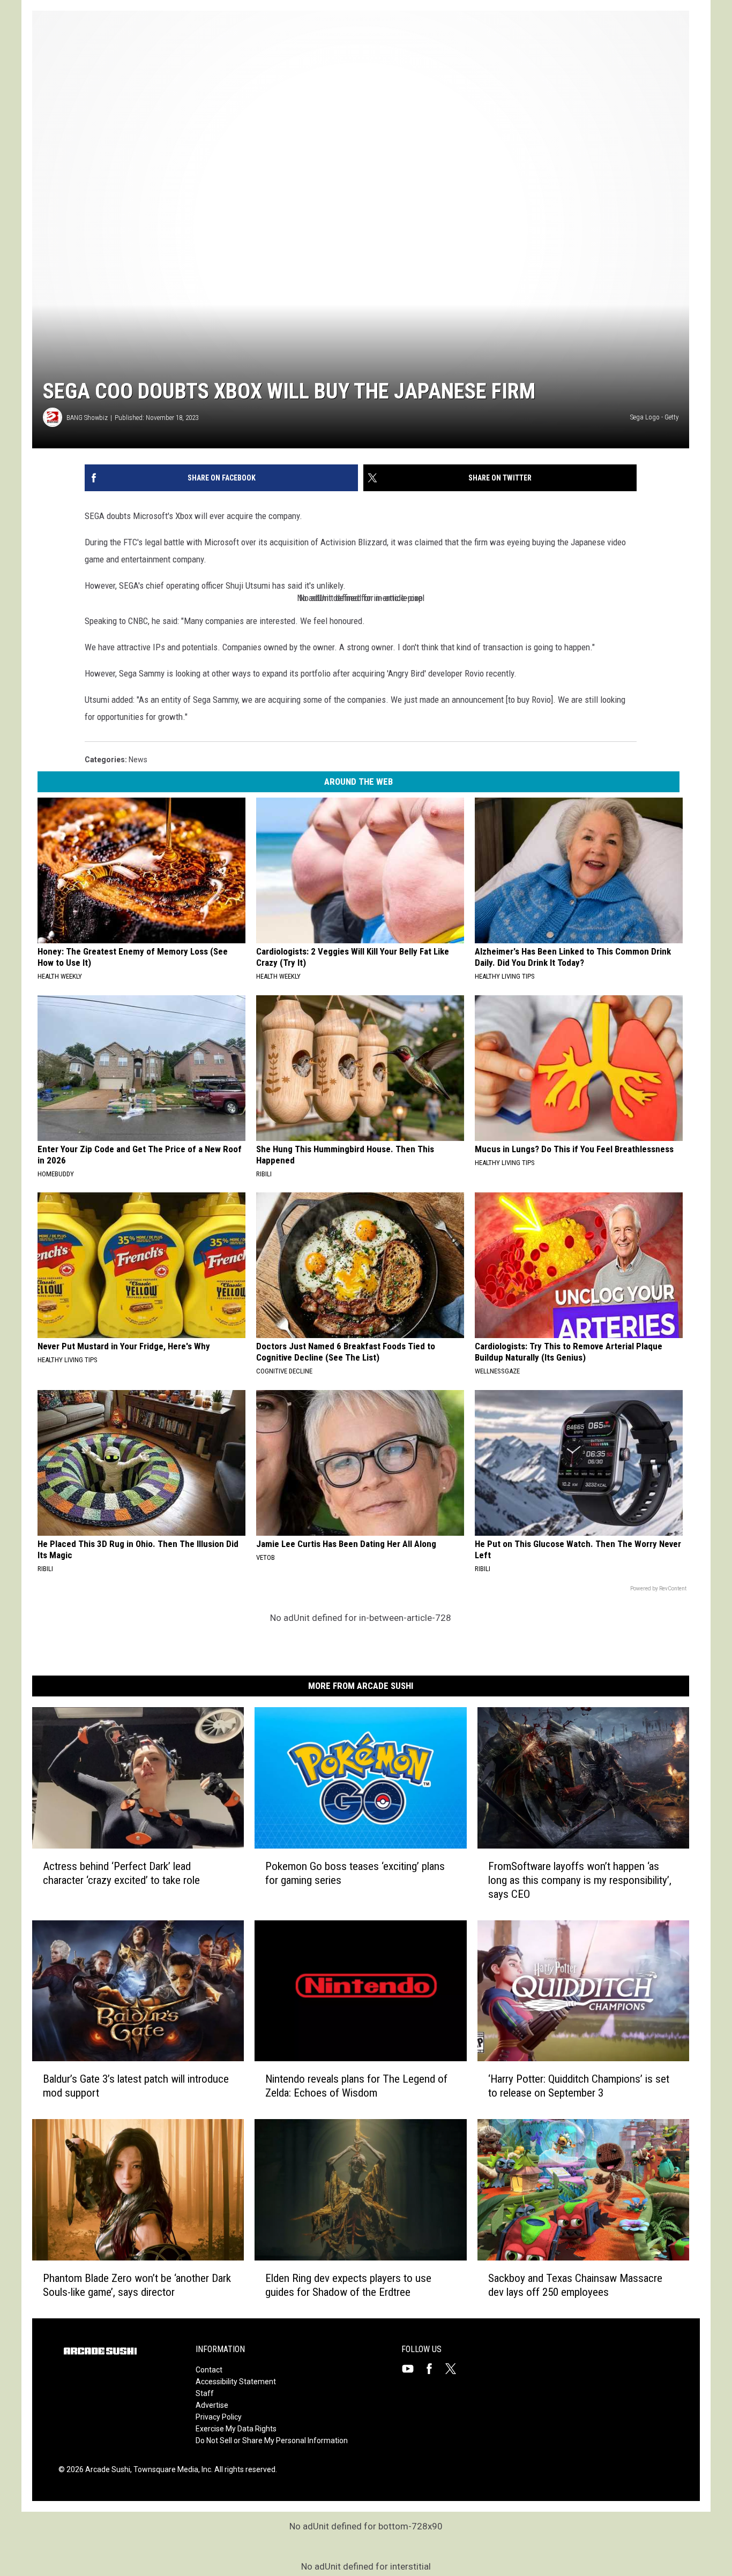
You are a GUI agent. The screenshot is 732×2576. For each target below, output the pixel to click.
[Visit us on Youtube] (412, 2369)
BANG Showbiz (87, 418)
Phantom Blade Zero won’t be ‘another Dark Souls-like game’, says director (137, 2285)
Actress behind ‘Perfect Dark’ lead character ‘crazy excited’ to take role (121, 1873)
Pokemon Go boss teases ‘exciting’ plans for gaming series (355, 1873)
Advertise (212, 2405)
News (138, 760)
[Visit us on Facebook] (434, 2369)
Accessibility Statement (236, 2382)
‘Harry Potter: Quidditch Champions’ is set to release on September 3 (579, 2086)
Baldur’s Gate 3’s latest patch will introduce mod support (136, 2086)
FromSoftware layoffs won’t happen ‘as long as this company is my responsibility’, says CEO (580, 1880)
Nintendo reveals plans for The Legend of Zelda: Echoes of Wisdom (356, 2086)
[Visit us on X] (455, 2369)
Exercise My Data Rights (236, 2429)
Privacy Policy (219, 2417)
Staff (205, 2393)
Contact (209, 2370)
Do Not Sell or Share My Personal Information (272, 2440)
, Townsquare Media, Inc (171, 2469)
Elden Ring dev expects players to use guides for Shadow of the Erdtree (348, 2285)
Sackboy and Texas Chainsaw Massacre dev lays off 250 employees (575, 2285)
